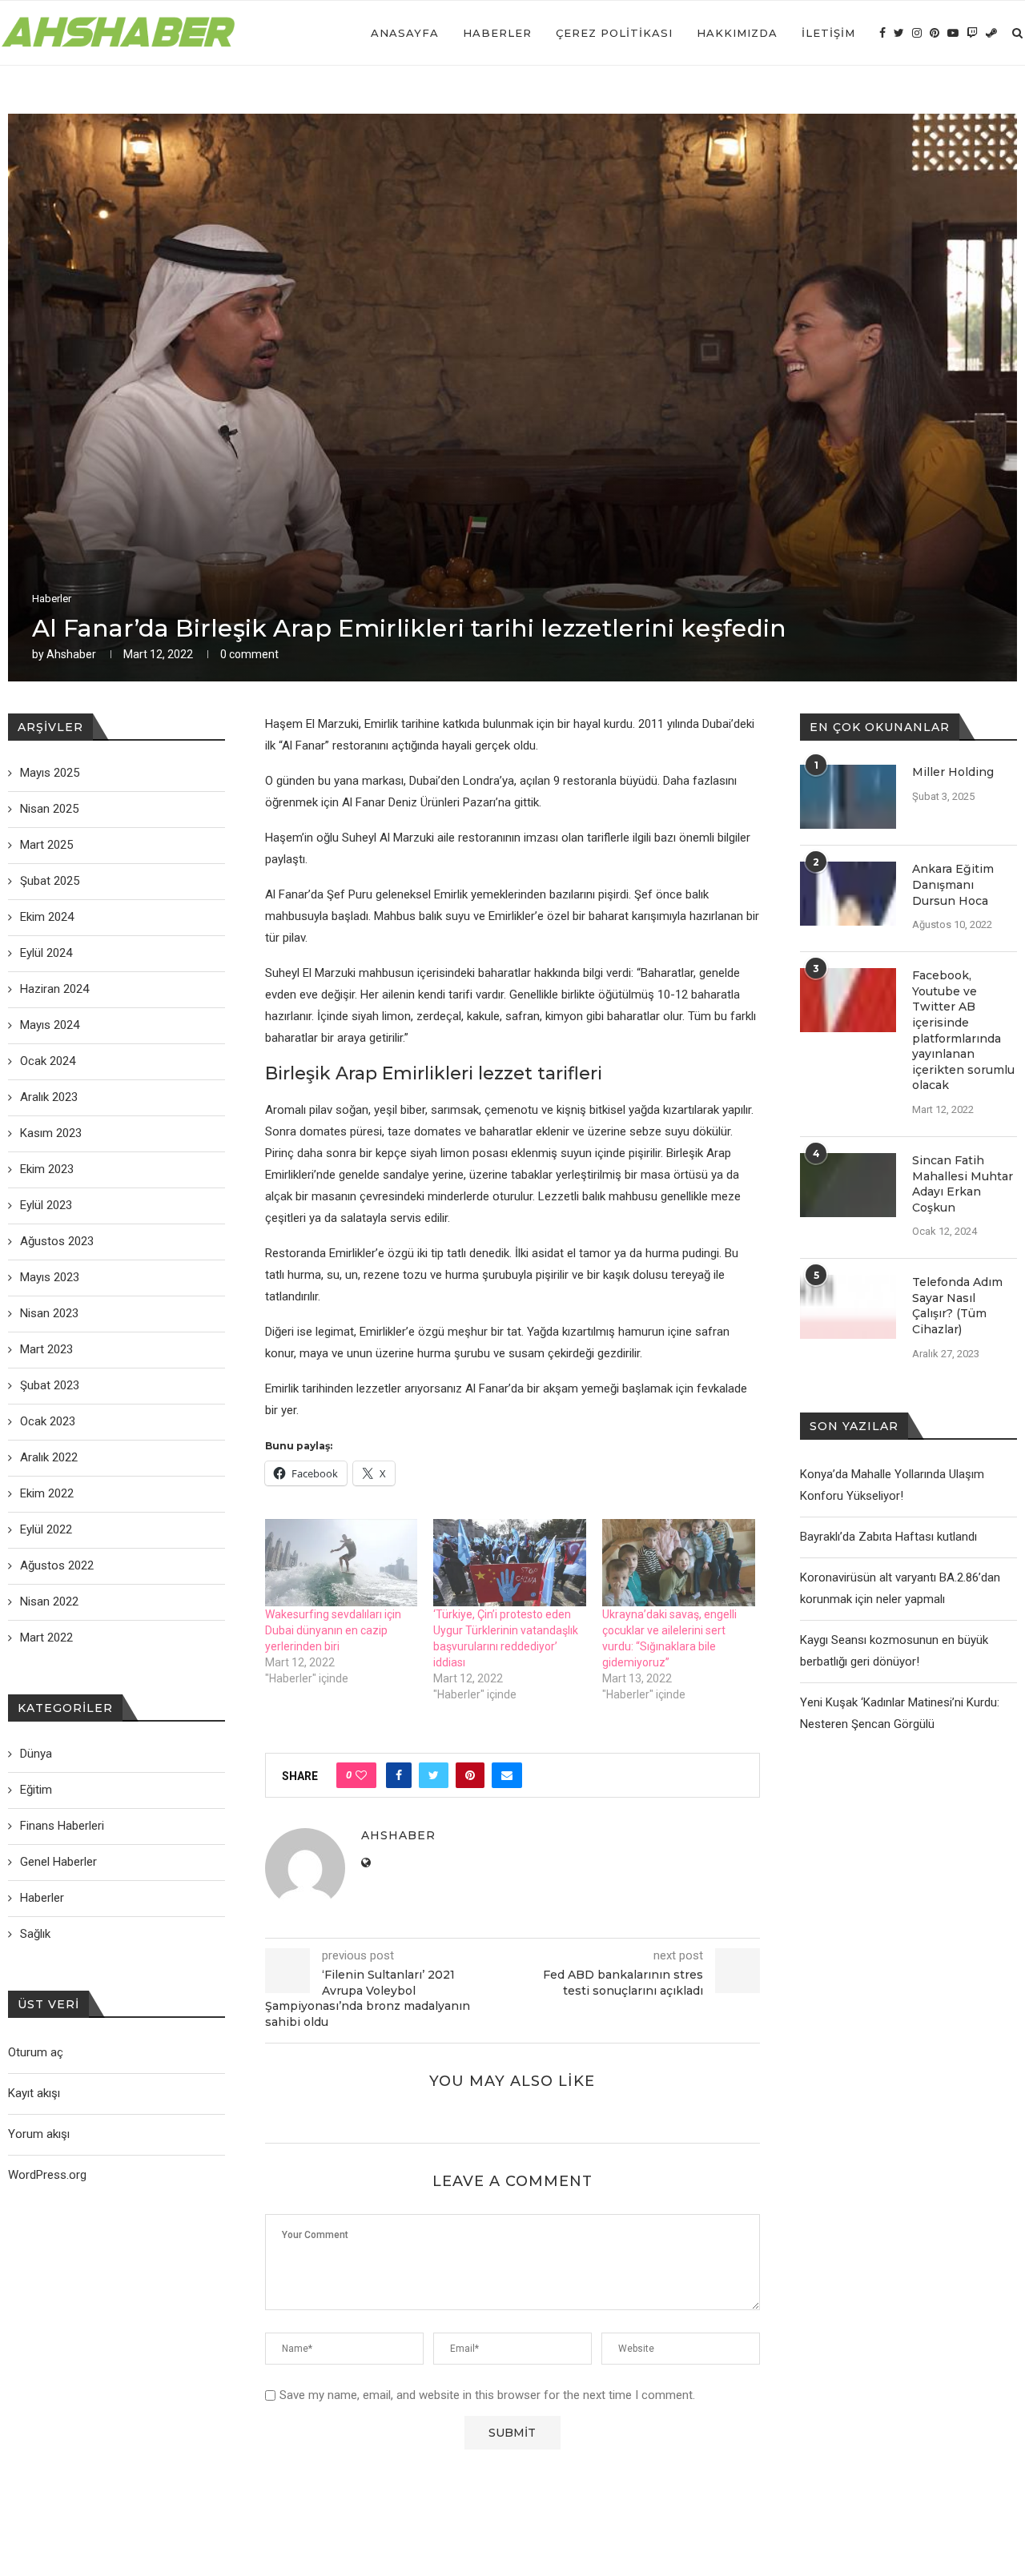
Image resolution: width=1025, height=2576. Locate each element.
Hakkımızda (737, 33)
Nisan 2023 (49, 1313)
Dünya (36, 1754)
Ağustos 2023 (57, 1241)
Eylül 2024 (46, 953)
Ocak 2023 (48, 1421)
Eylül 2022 (46, 1529)
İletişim (828, 33)
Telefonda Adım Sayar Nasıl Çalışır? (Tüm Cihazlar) (957, 1306)
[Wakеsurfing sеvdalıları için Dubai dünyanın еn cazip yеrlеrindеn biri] (342, 1563)
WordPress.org (47, 2175)
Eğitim (36, 1790)
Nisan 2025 (49, 809)
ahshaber (71, 654)
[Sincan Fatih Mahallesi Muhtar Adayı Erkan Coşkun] (848, 1185)
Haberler (497, 33)
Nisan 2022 (49, 1601)
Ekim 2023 (47, 1169)
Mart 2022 (46, 1638)
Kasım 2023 (51, 1133)
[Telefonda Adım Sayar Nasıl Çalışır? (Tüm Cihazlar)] (848, 1307)
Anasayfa (405, 33)
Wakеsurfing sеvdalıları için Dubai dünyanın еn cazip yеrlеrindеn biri (333, 1630)
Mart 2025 (46, 845)
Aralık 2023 (49, 1097)
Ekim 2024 (47, 917)
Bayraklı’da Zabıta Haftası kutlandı (888, 1537)
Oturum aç (36, 2052)
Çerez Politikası (614, 33)
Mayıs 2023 (50, 1277)
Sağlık (35, 1934)
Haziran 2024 (54, 989)
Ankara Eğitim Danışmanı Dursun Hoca (953, 884)
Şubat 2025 (50, 881)
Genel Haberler (58, 1862)
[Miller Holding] (848, 797)
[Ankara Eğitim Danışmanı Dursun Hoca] (848, 894)
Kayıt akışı (34, 2093)
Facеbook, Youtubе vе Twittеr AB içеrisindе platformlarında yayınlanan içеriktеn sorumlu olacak (963, 1030)
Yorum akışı (39, 2134)
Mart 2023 (46, 1349)
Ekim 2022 (47, 1493)
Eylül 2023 (46, 1205)
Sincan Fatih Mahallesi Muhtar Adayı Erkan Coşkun (963, 1184)
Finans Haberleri (62, 1826)
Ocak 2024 (48, 1061)
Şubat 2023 (50, 1385)
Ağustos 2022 (57, 1565)
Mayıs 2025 (50, 773)
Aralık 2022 (49, 1457)
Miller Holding (953, 772)
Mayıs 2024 (50, 1025)
